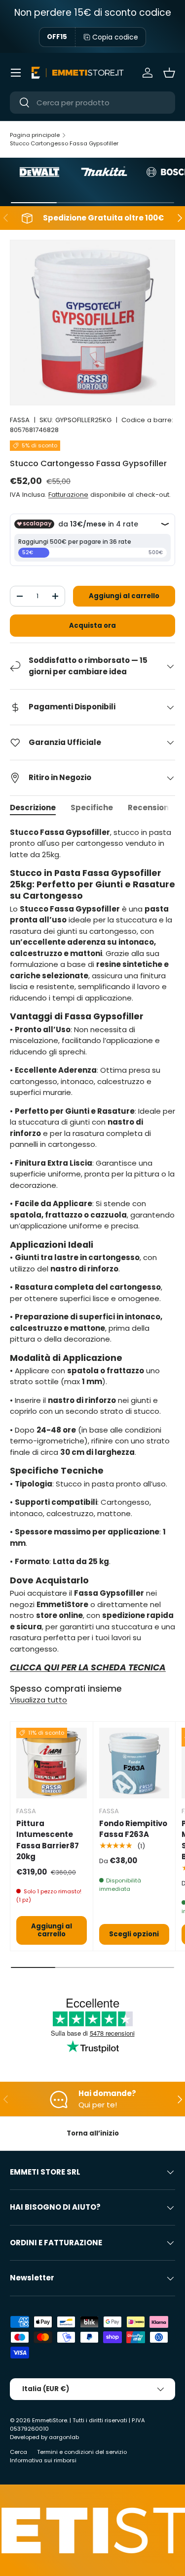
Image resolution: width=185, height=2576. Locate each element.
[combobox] (92, 103)
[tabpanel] (92, 1252)
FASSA (20, 420)
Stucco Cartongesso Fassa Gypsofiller (64, 143)
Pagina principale (35, 135)
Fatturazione (68, 495)
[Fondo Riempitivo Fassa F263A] (134, 1763)
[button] (169, 73)
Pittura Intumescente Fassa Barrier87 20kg (48, 1840)
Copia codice (115, 37)
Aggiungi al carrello (124, 596)
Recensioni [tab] (149, 808)
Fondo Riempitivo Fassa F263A (133, 1829)
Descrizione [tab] (33, 808)
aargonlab (64, 2437)
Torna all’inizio (93, 2133)
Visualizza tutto (38, 1700)
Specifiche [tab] (92, 808)
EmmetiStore (50, 2420)
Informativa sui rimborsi (43, 2460)
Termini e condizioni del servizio (82, 2452)
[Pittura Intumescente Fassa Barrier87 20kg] (52, 1763)
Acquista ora (92, 626)
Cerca (18, 2452)
